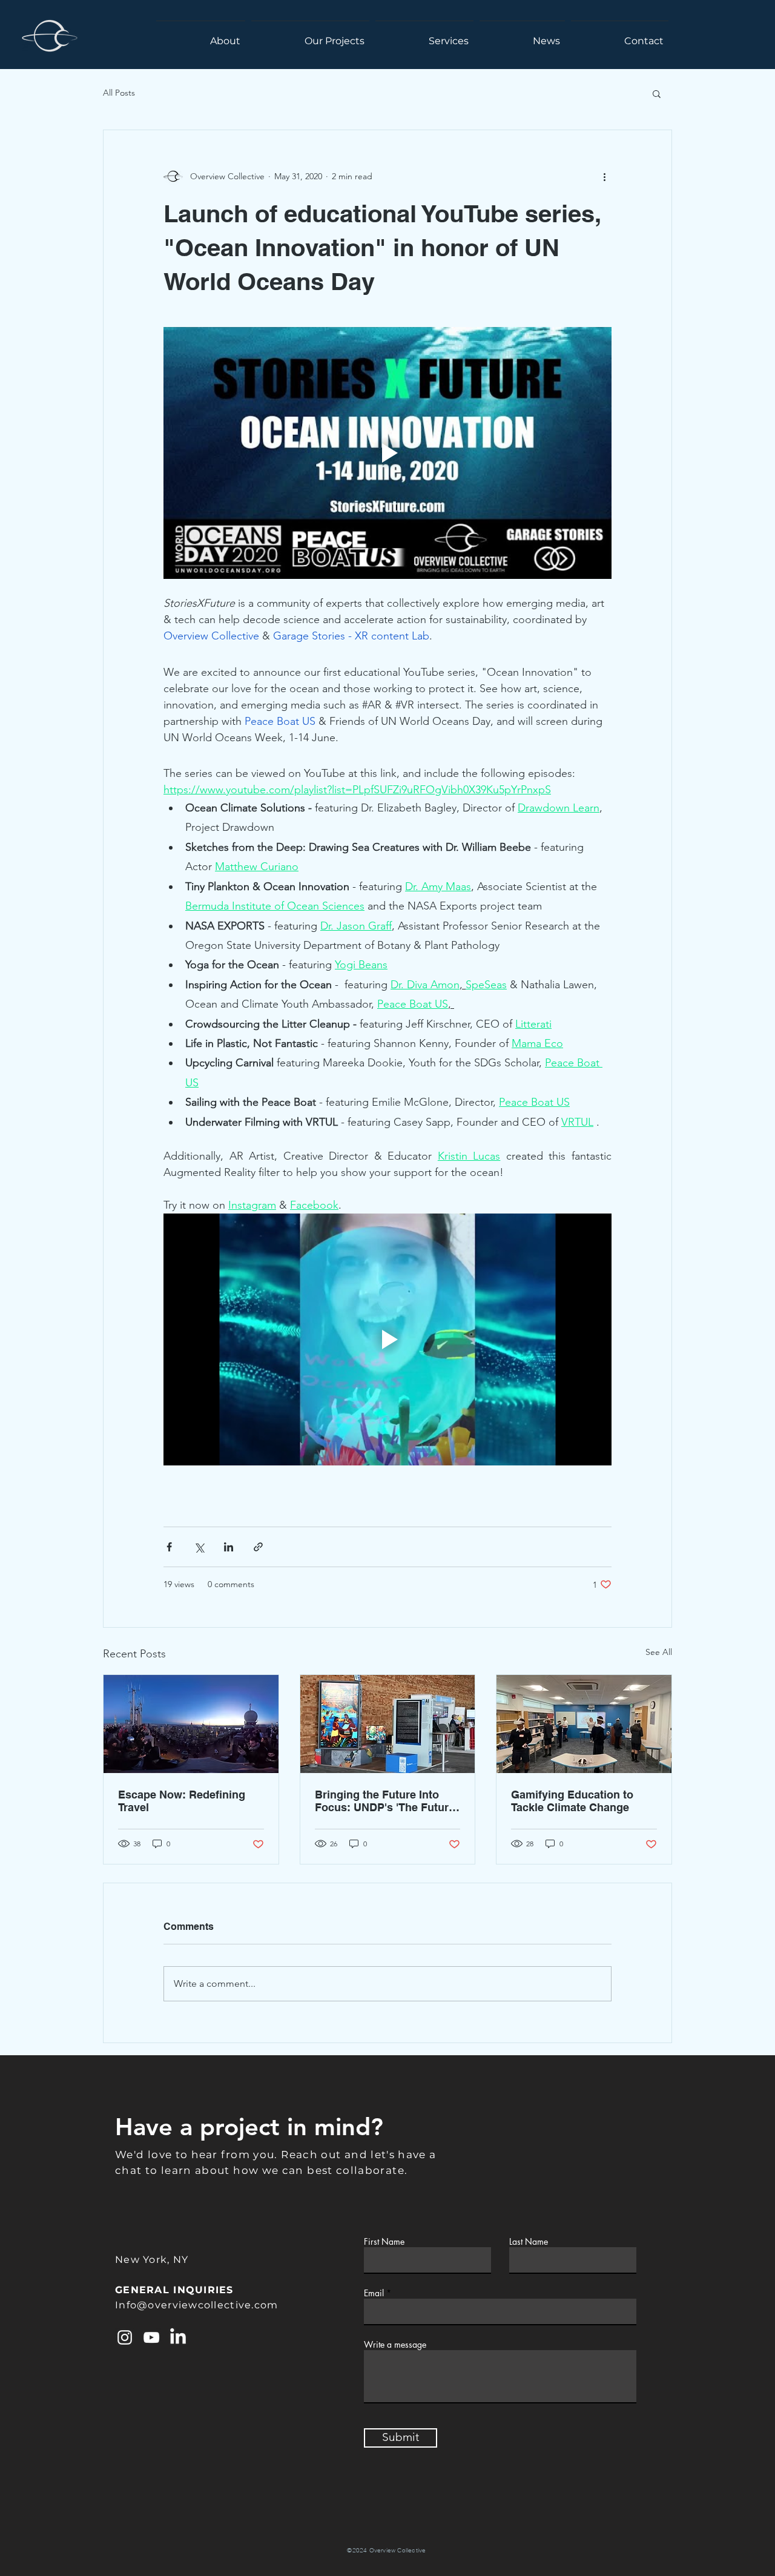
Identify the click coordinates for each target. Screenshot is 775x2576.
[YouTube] (151, 2337)
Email (374, 2293)
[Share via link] (258, 1547)
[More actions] (604, 176)
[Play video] (387, 453)
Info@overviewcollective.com (197, 2305)
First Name (384, 2242)
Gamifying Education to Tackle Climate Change (572, 1801)
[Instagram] (125, 2337)
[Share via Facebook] (169, 1547)
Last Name (529, 2242)
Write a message (395, 2345)
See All (659, 1652)
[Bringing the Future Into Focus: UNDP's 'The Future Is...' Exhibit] (388, 1724)
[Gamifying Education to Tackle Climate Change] (584, 1724)
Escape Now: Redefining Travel (182, 1801)
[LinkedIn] (178, 2337)
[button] (657, 93)
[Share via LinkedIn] (229, 1547)
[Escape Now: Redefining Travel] (191, 1724)
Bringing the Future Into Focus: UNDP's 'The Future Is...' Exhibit (385, 1801)
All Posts (119, 93)
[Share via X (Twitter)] (199, 1547)
